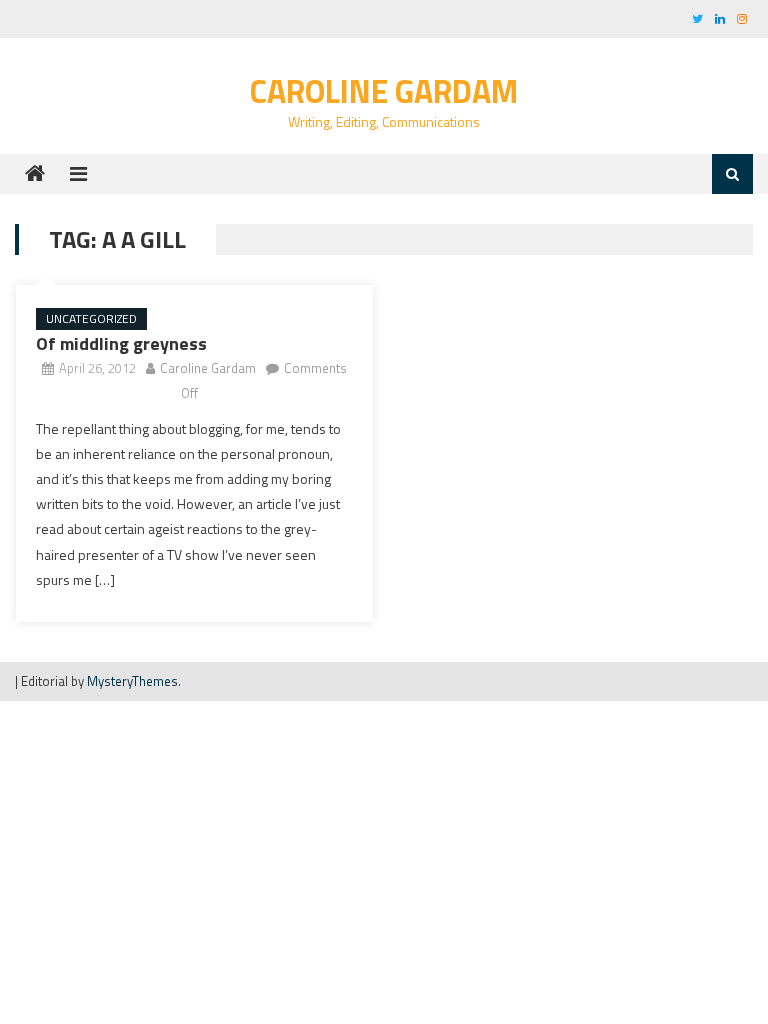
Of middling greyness (121, 343)
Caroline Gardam (384, 91)
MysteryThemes (132, 681)
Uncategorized (91, 318)
